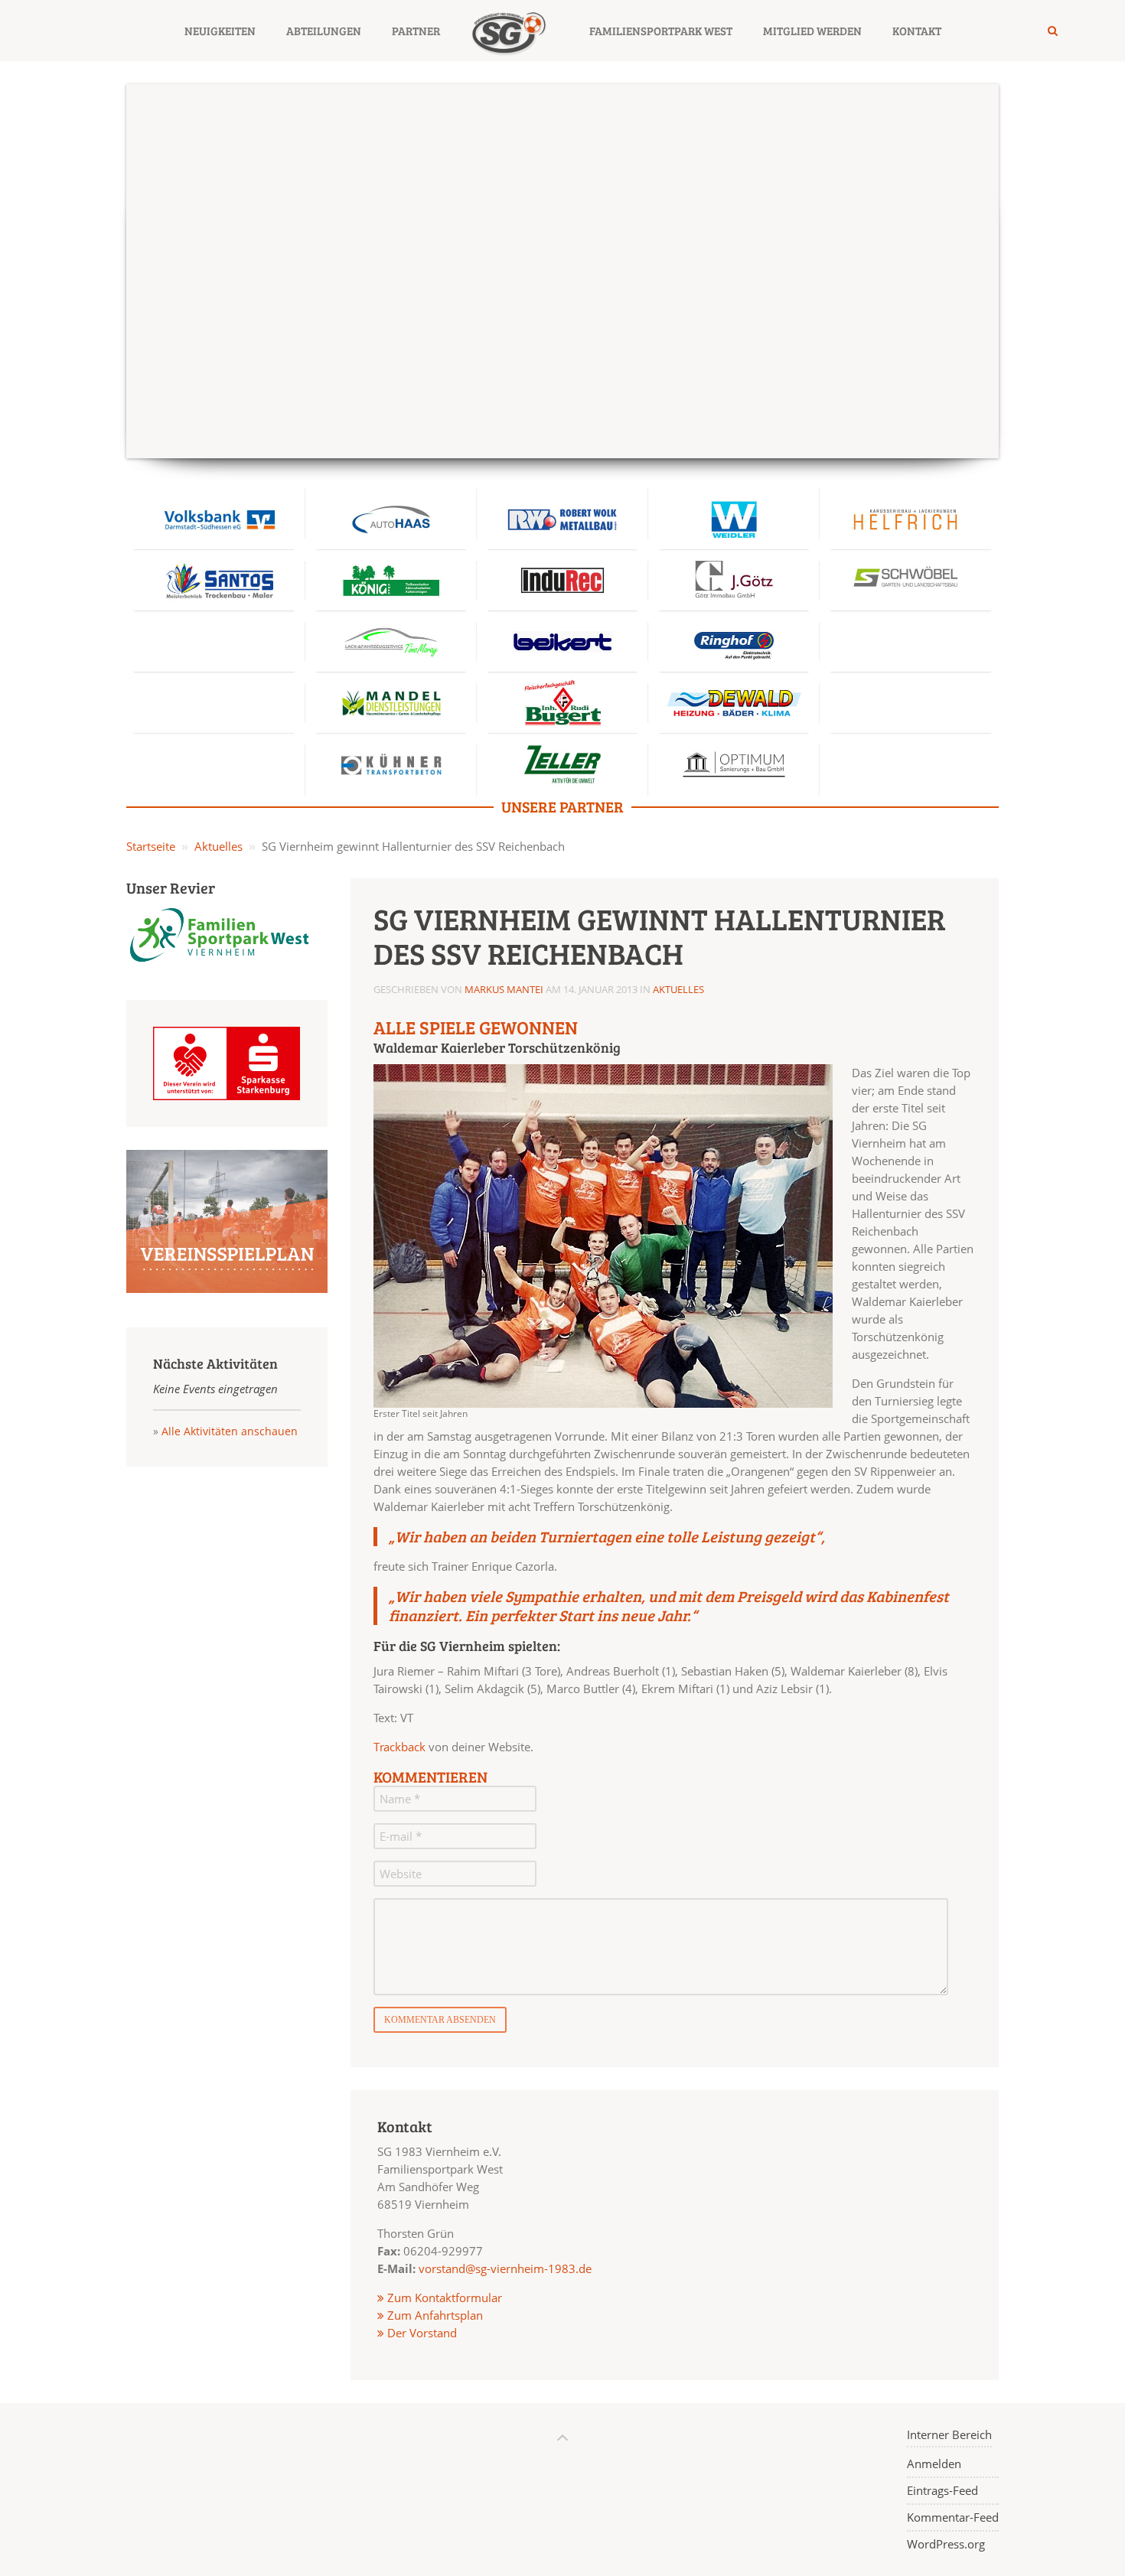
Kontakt (917, 31)
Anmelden (934, 2464)
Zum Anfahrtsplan (434, 2315)
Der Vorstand (421, 2333)
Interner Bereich (949, 2434)
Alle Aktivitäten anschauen (230, 1431)
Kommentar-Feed (953, 2517)
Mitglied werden (812, 31)
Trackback (399, 1747)
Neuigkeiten (220, 31)
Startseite (151, 846)
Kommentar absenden (440, 2020)
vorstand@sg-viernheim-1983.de (505, 2268)
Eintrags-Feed (942, 2490)
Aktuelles (218, 846)
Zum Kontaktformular (445, 2298)
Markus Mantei (504, 989)
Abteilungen (324, 31)
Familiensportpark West (661, 31)
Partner (416, 31)
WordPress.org (946, 2544)
